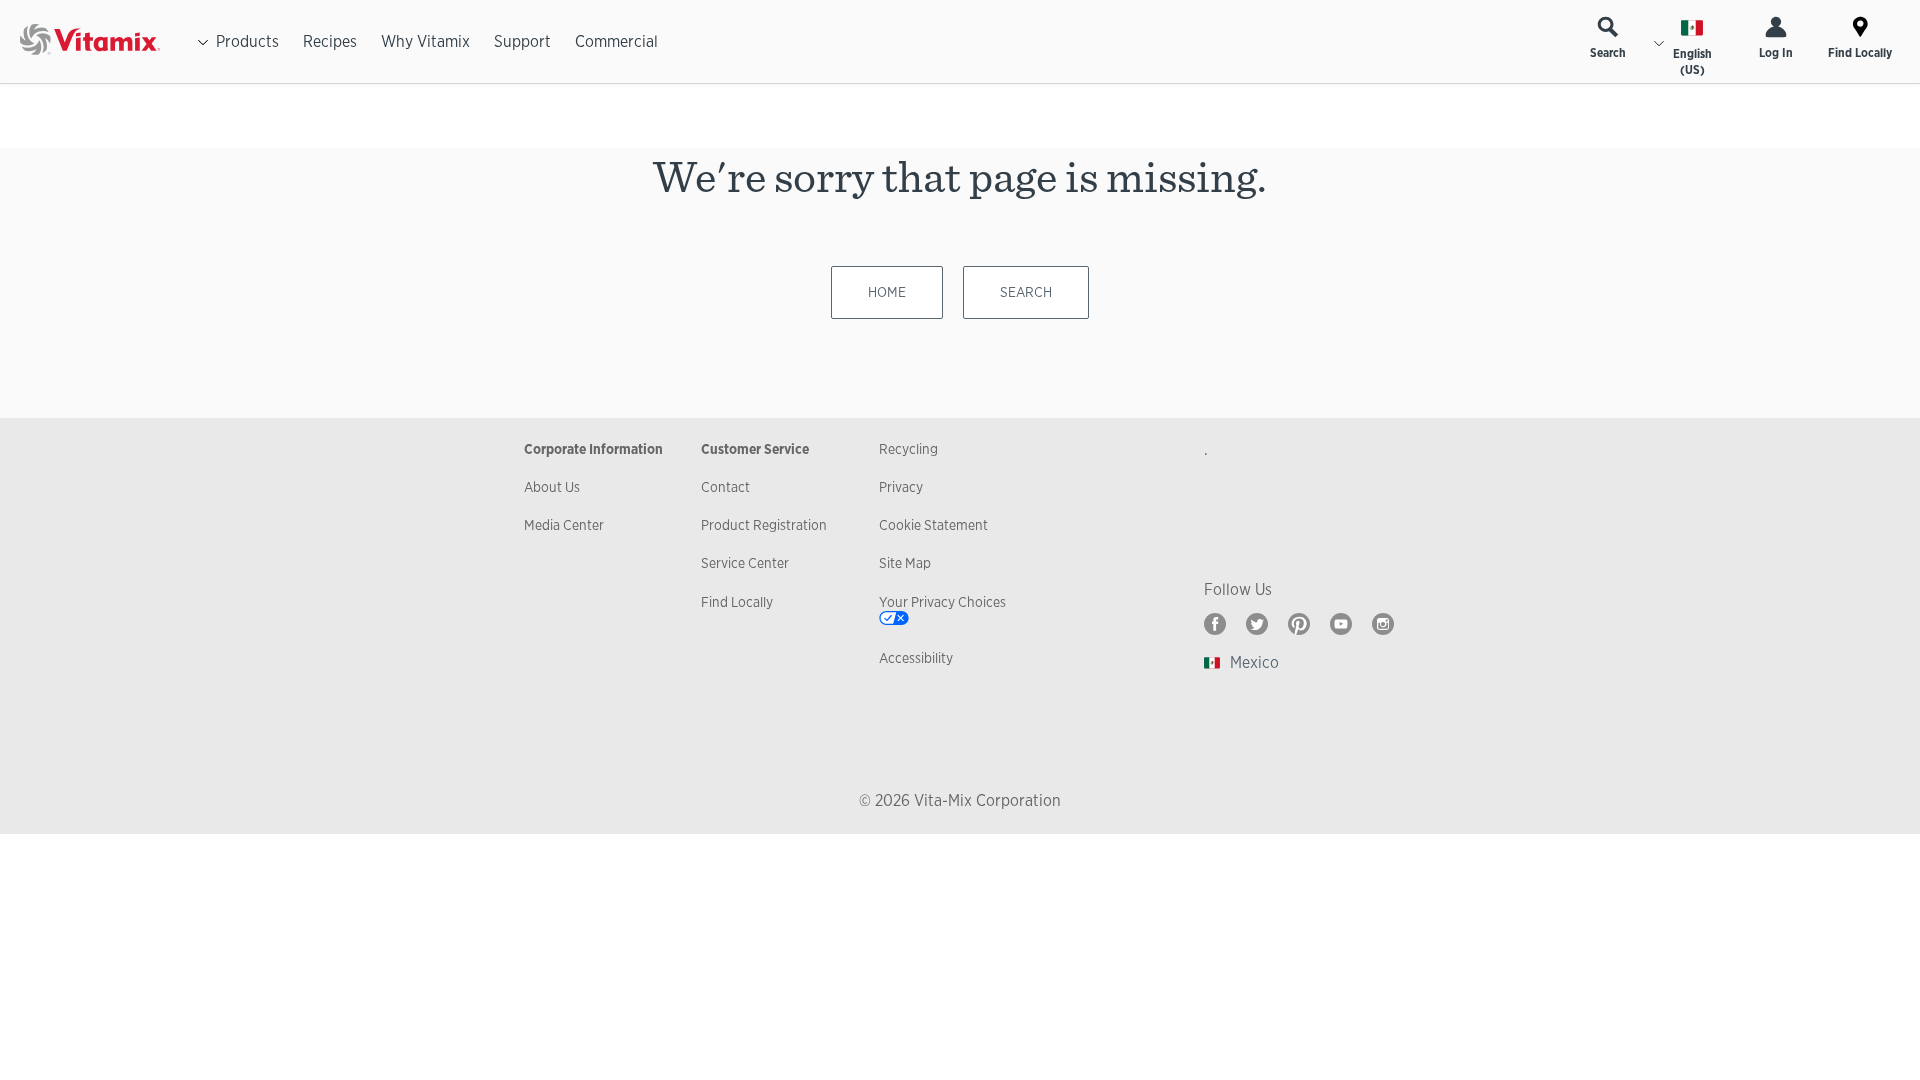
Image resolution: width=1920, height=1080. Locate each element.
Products (247, 41)
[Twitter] (1257, 624)
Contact (725, 487)
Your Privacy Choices (942, 602)
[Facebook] (1215, 624)
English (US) (1692, 62)
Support (522, 41)
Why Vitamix (425, 41)
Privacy (901, 487)
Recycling (908, 449)
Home (887, 292)
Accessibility (916, 658)
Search (1608, 53)
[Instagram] (1383, 624)
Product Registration (764, 525)
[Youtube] (1341, 624)
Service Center (745, 563)
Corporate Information (593, 449)
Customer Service (755, 449)
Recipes (330, 41)
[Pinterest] (1299, 624)
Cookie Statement (933, 525)
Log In (1776, 53)
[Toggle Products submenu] (203, 42)
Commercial (616, 41)
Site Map (905, 563)
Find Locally (1860, 53)
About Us (552, 487)
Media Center (564, 525)
